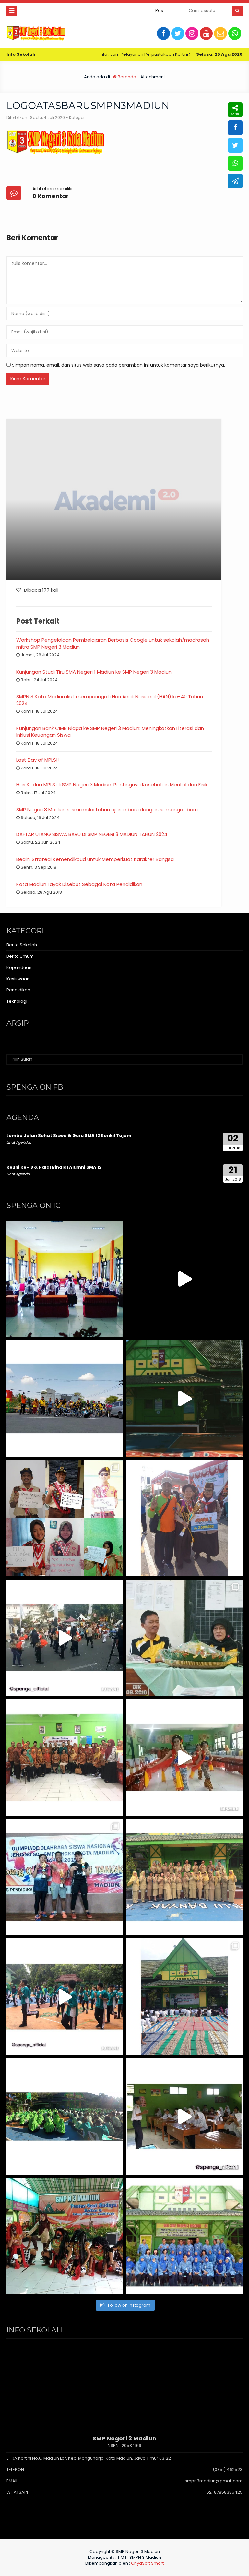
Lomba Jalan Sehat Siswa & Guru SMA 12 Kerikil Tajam (69, 1135)
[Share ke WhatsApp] (235, 163)
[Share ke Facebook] (235, 128)
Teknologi (17, 1001)
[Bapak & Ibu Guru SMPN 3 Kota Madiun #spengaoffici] (184, 2236)
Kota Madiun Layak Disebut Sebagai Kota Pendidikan (79, 884)
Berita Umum (20, 956)
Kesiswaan (18, 979)
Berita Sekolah (22, 945)
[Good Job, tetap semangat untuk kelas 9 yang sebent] (65, 2236)
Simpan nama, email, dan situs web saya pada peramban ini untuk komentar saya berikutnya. (119, 365)
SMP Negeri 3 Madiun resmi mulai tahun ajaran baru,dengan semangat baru (107, 810)
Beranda (126, 77)
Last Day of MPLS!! (37, 760)
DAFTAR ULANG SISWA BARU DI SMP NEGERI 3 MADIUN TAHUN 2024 (92, 834)
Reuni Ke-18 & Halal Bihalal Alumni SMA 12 (54, 1167)
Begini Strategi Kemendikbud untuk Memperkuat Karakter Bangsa (95, 859)
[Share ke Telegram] (235, 181)
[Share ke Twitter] (235, 145)
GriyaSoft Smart (147, 2563)
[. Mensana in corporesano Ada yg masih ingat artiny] (65, 1398)
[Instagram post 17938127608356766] (184, 1398)
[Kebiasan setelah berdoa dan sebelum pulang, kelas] (184, 2116)
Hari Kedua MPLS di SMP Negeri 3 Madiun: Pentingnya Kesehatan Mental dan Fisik (112, 785)
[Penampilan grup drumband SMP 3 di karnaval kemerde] (65, 1638)
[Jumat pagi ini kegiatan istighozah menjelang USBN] (184, 1997)
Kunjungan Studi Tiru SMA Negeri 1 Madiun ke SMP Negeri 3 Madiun (94, 672)
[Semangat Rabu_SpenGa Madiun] (184, 1279)
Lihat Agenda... (19, 1142)
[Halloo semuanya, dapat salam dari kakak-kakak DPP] (65, 1518)
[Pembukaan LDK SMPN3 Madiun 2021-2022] (65, 1279)
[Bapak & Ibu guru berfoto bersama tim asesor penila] (65, 1757)
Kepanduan (19, 967)
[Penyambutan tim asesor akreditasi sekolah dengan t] (184, 1757)
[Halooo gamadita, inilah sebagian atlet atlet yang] (65, 1877)
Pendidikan (18, 990)
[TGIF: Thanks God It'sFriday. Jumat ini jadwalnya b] (65, 2116)
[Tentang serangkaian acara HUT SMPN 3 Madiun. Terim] (184, 1638)
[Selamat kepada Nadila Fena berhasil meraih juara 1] (184, 1518)
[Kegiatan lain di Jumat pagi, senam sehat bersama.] (65, 1997)
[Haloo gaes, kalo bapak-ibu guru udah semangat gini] (184, 1877)
